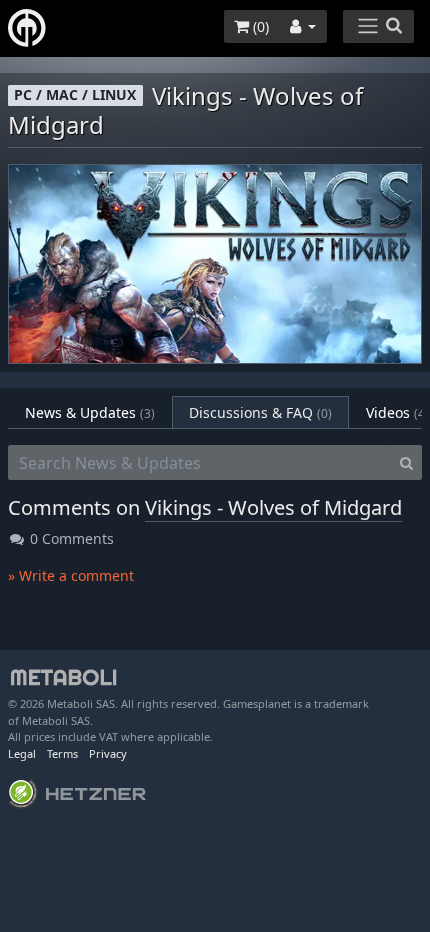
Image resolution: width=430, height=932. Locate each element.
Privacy (108, 753)
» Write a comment (71, 575)
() (259, 26)
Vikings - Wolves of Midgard (273, 507)
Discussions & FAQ (260, 412)
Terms (62, 753)
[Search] (406, 463)
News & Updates (90, 412)
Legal (22, 753)
